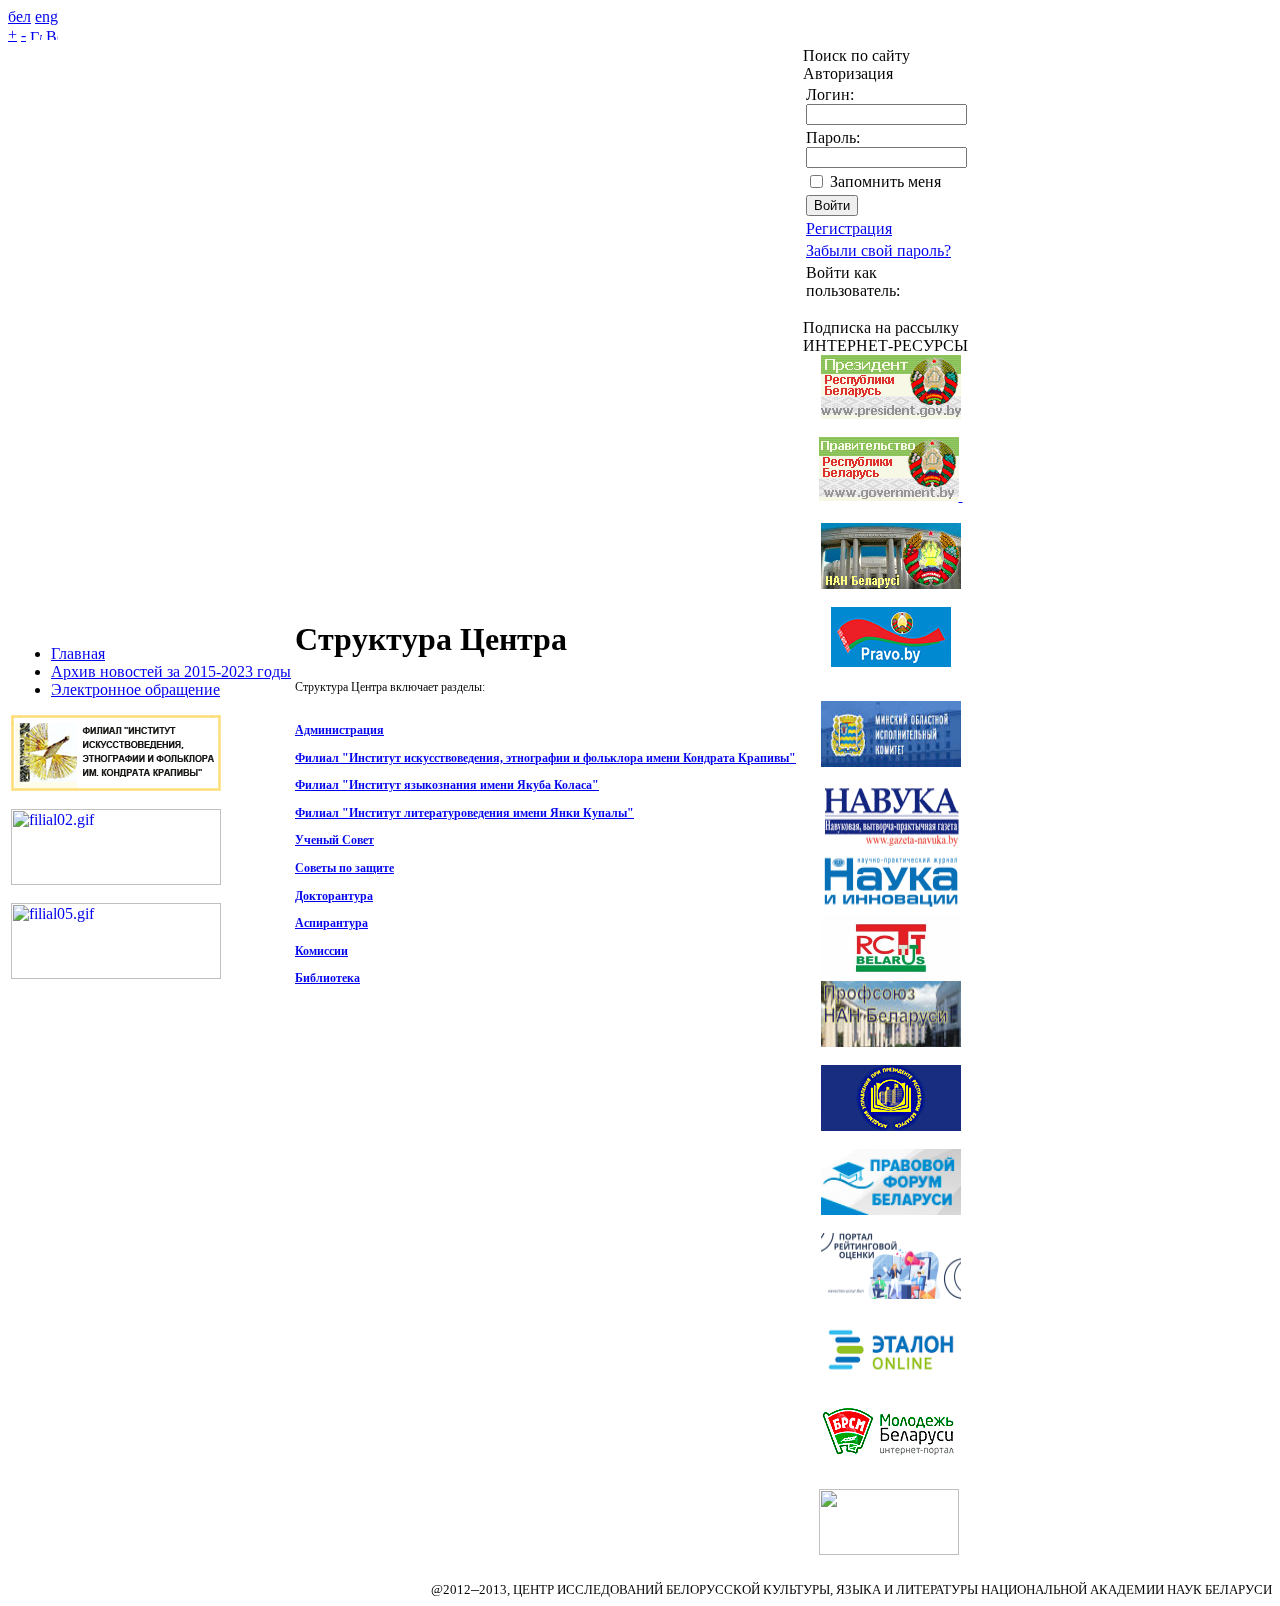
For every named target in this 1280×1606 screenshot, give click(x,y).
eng (46, 16)
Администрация (339, 730)
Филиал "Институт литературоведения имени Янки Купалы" (464, 813)
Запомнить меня (885, 181)
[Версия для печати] (52, 34)
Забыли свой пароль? (878, 250)
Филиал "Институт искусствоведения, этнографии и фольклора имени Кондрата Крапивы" (545, 758)
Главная (78, 653)
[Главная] (36, 34)
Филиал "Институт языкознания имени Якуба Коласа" (447, 785)
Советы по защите (344, 868)
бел (19, 16)
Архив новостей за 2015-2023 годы (171, 671)
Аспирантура (331, 923)
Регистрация (849, 228)
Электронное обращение (135, 689)
